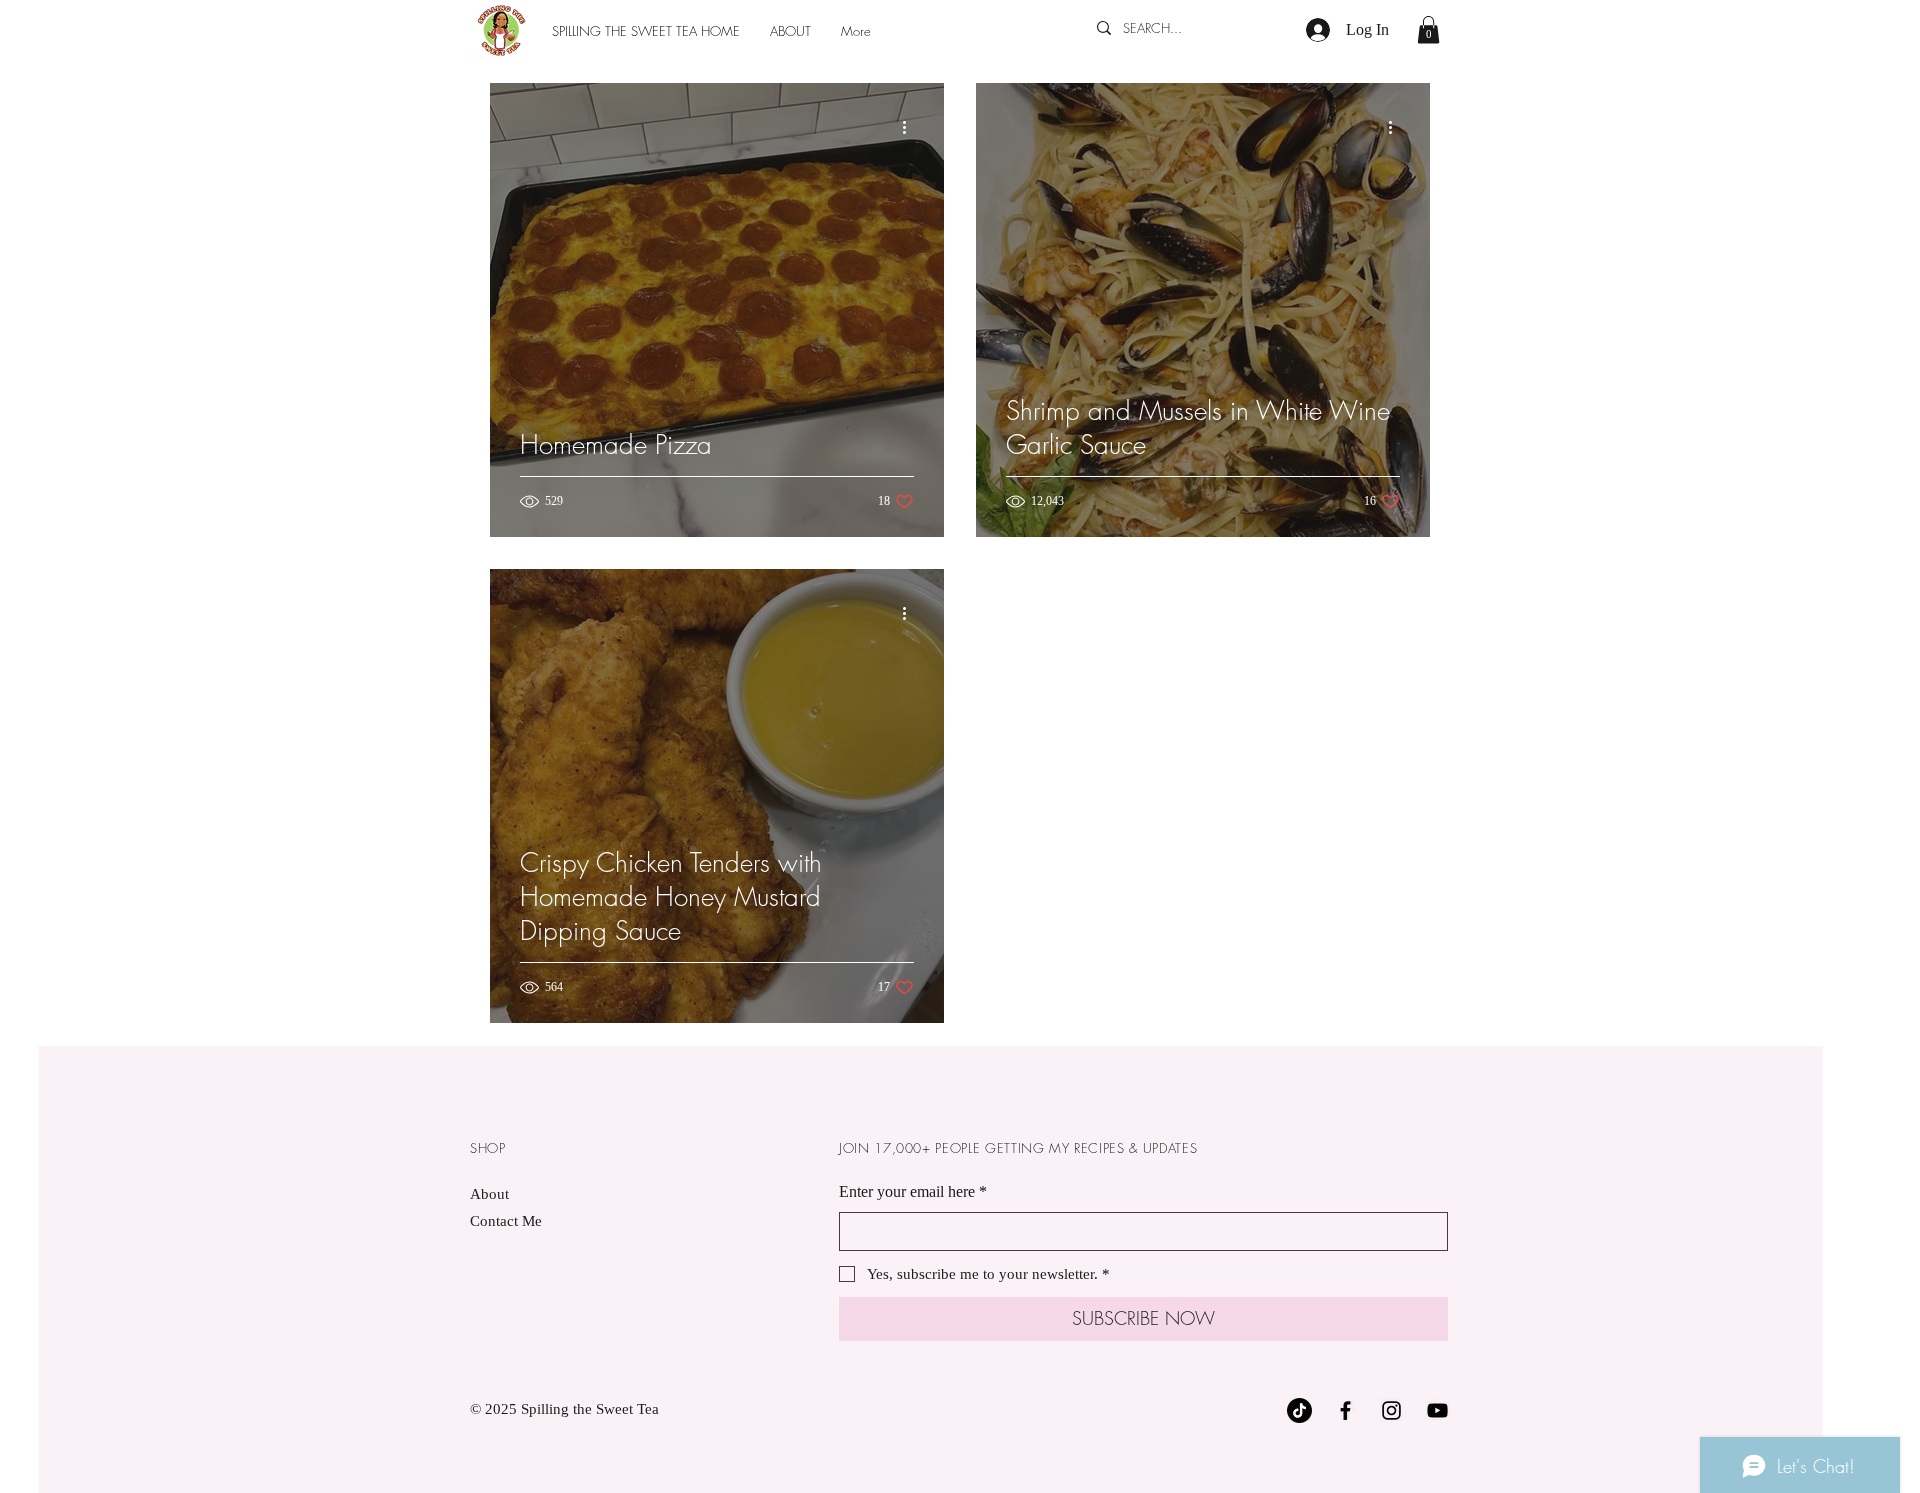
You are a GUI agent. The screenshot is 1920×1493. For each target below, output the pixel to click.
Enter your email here (913, 1191)
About (489, 1194)
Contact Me (506, 1221)
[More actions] (911, 127)
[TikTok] (1299, 1410)
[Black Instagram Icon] (1391, 1410)
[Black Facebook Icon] (1345, 1410)
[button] (1428, 29)
